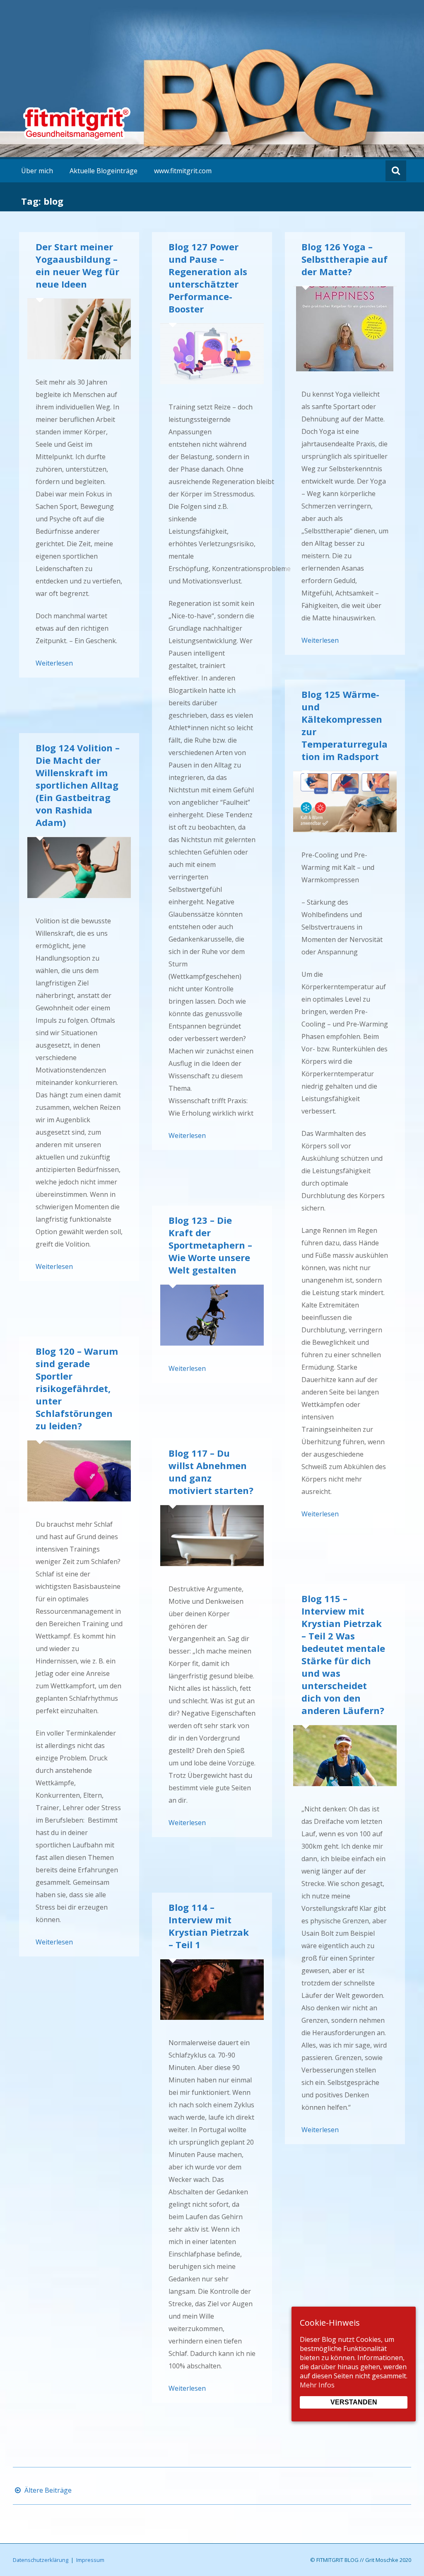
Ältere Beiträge (47, 2490)
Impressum (90, 2560)
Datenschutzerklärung (41, 2560)
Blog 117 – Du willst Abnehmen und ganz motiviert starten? (211, 1472)
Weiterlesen (54, 663)
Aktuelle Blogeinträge (104, 171)
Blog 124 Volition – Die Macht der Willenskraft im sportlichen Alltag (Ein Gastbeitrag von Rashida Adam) (78, 785)
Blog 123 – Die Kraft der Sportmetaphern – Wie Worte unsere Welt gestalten (210, 1245)
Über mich (37, 171)
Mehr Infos (317, 2385)
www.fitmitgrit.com (183, 171)
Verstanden (354, 2402)
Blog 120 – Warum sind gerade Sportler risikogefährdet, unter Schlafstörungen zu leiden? (77, 1388)
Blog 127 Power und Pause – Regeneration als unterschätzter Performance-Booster (208, 278)
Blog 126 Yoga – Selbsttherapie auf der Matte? (344, 259)
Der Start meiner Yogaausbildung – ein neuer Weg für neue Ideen (77, 265)
